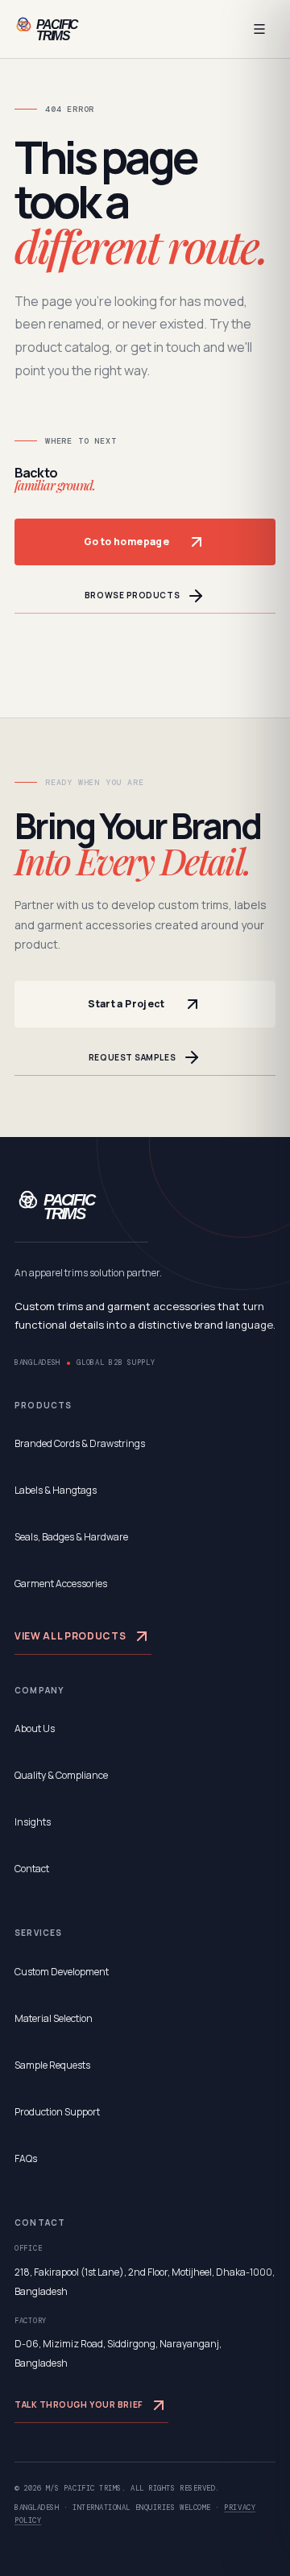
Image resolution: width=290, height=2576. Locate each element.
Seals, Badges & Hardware (71, 1537)
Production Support (57, 2112)
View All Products (70, 1636)
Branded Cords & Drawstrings (80, 1443)
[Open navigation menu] (259, 29)
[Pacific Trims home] (66, 29)
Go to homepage (126, 542)
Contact (32, 1869)
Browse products (132, 595)
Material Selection (54, 2018)
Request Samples (132, 1057)
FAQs (26, 2158)
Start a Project (126, 1004)
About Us (35, 1728)
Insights (33, 1822)
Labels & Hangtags (56, 1490)
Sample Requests (52, 2065)
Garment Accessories (61, 1584)
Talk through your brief (79, 2404)
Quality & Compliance (61, 1775)
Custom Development (62, 1972)
